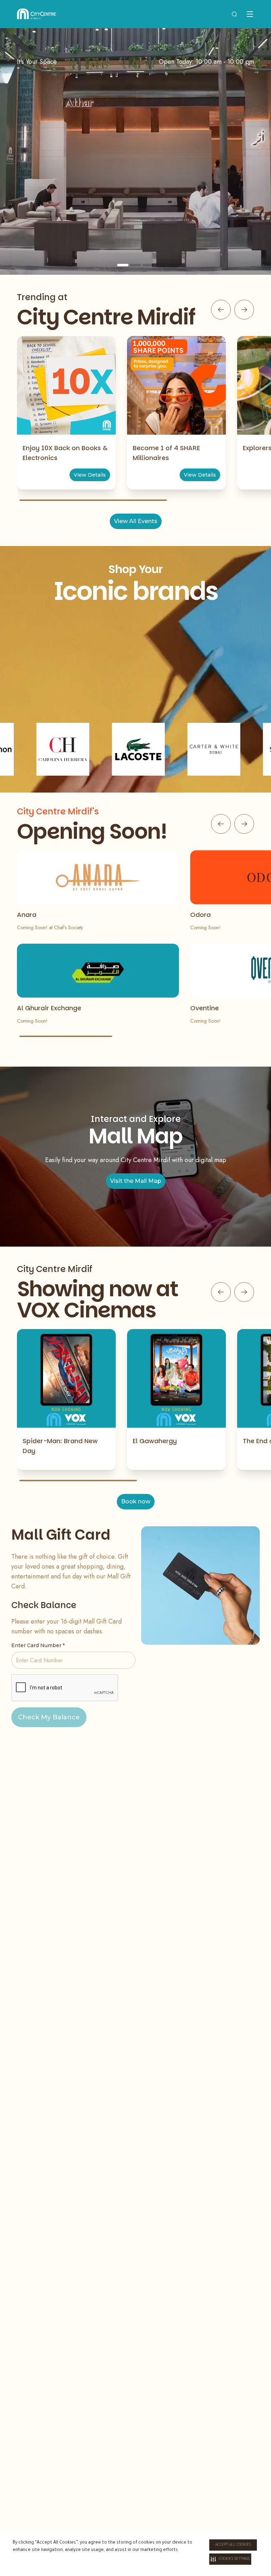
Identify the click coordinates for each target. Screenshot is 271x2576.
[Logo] (37, 14)
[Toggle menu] (250, 14)
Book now (136, 1501)
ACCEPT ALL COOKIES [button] (233, 2545)
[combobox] (234, 14)
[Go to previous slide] (221, 310)
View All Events (136, 521)
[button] (230, 2559)
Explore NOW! (136, 213)
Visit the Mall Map (136, 1181)
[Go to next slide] (244, 310)
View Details (90, 475)
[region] (135, 151)
